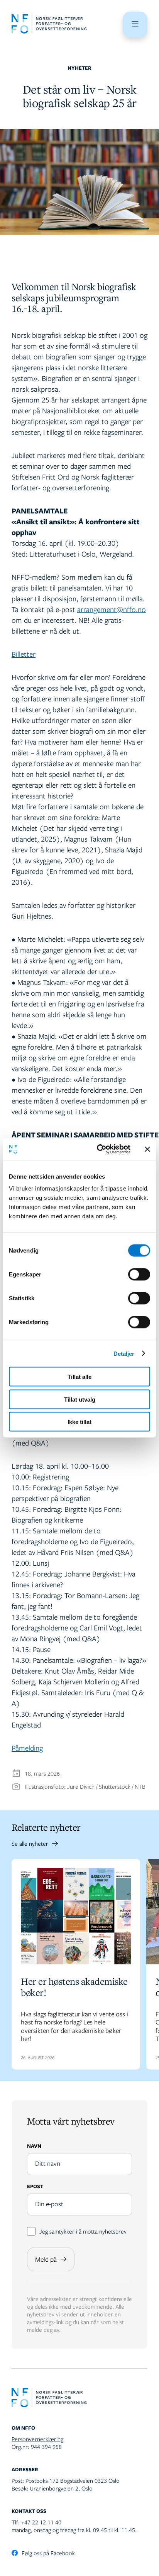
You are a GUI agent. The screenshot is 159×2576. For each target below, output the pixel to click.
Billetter (24, 654)
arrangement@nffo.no (112, 609)
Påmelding (27, 1748)
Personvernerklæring (37, 2439)
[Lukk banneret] (147, 1149)
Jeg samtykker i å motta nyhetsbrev (83, 2231)
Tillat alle (79, 1377)
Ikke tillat (79, 1422)
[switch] (139, 1275)
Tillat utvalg (80, 1399)
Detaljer (124, 1353)
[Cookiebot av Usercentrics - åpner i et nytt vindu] (98, 1149)
